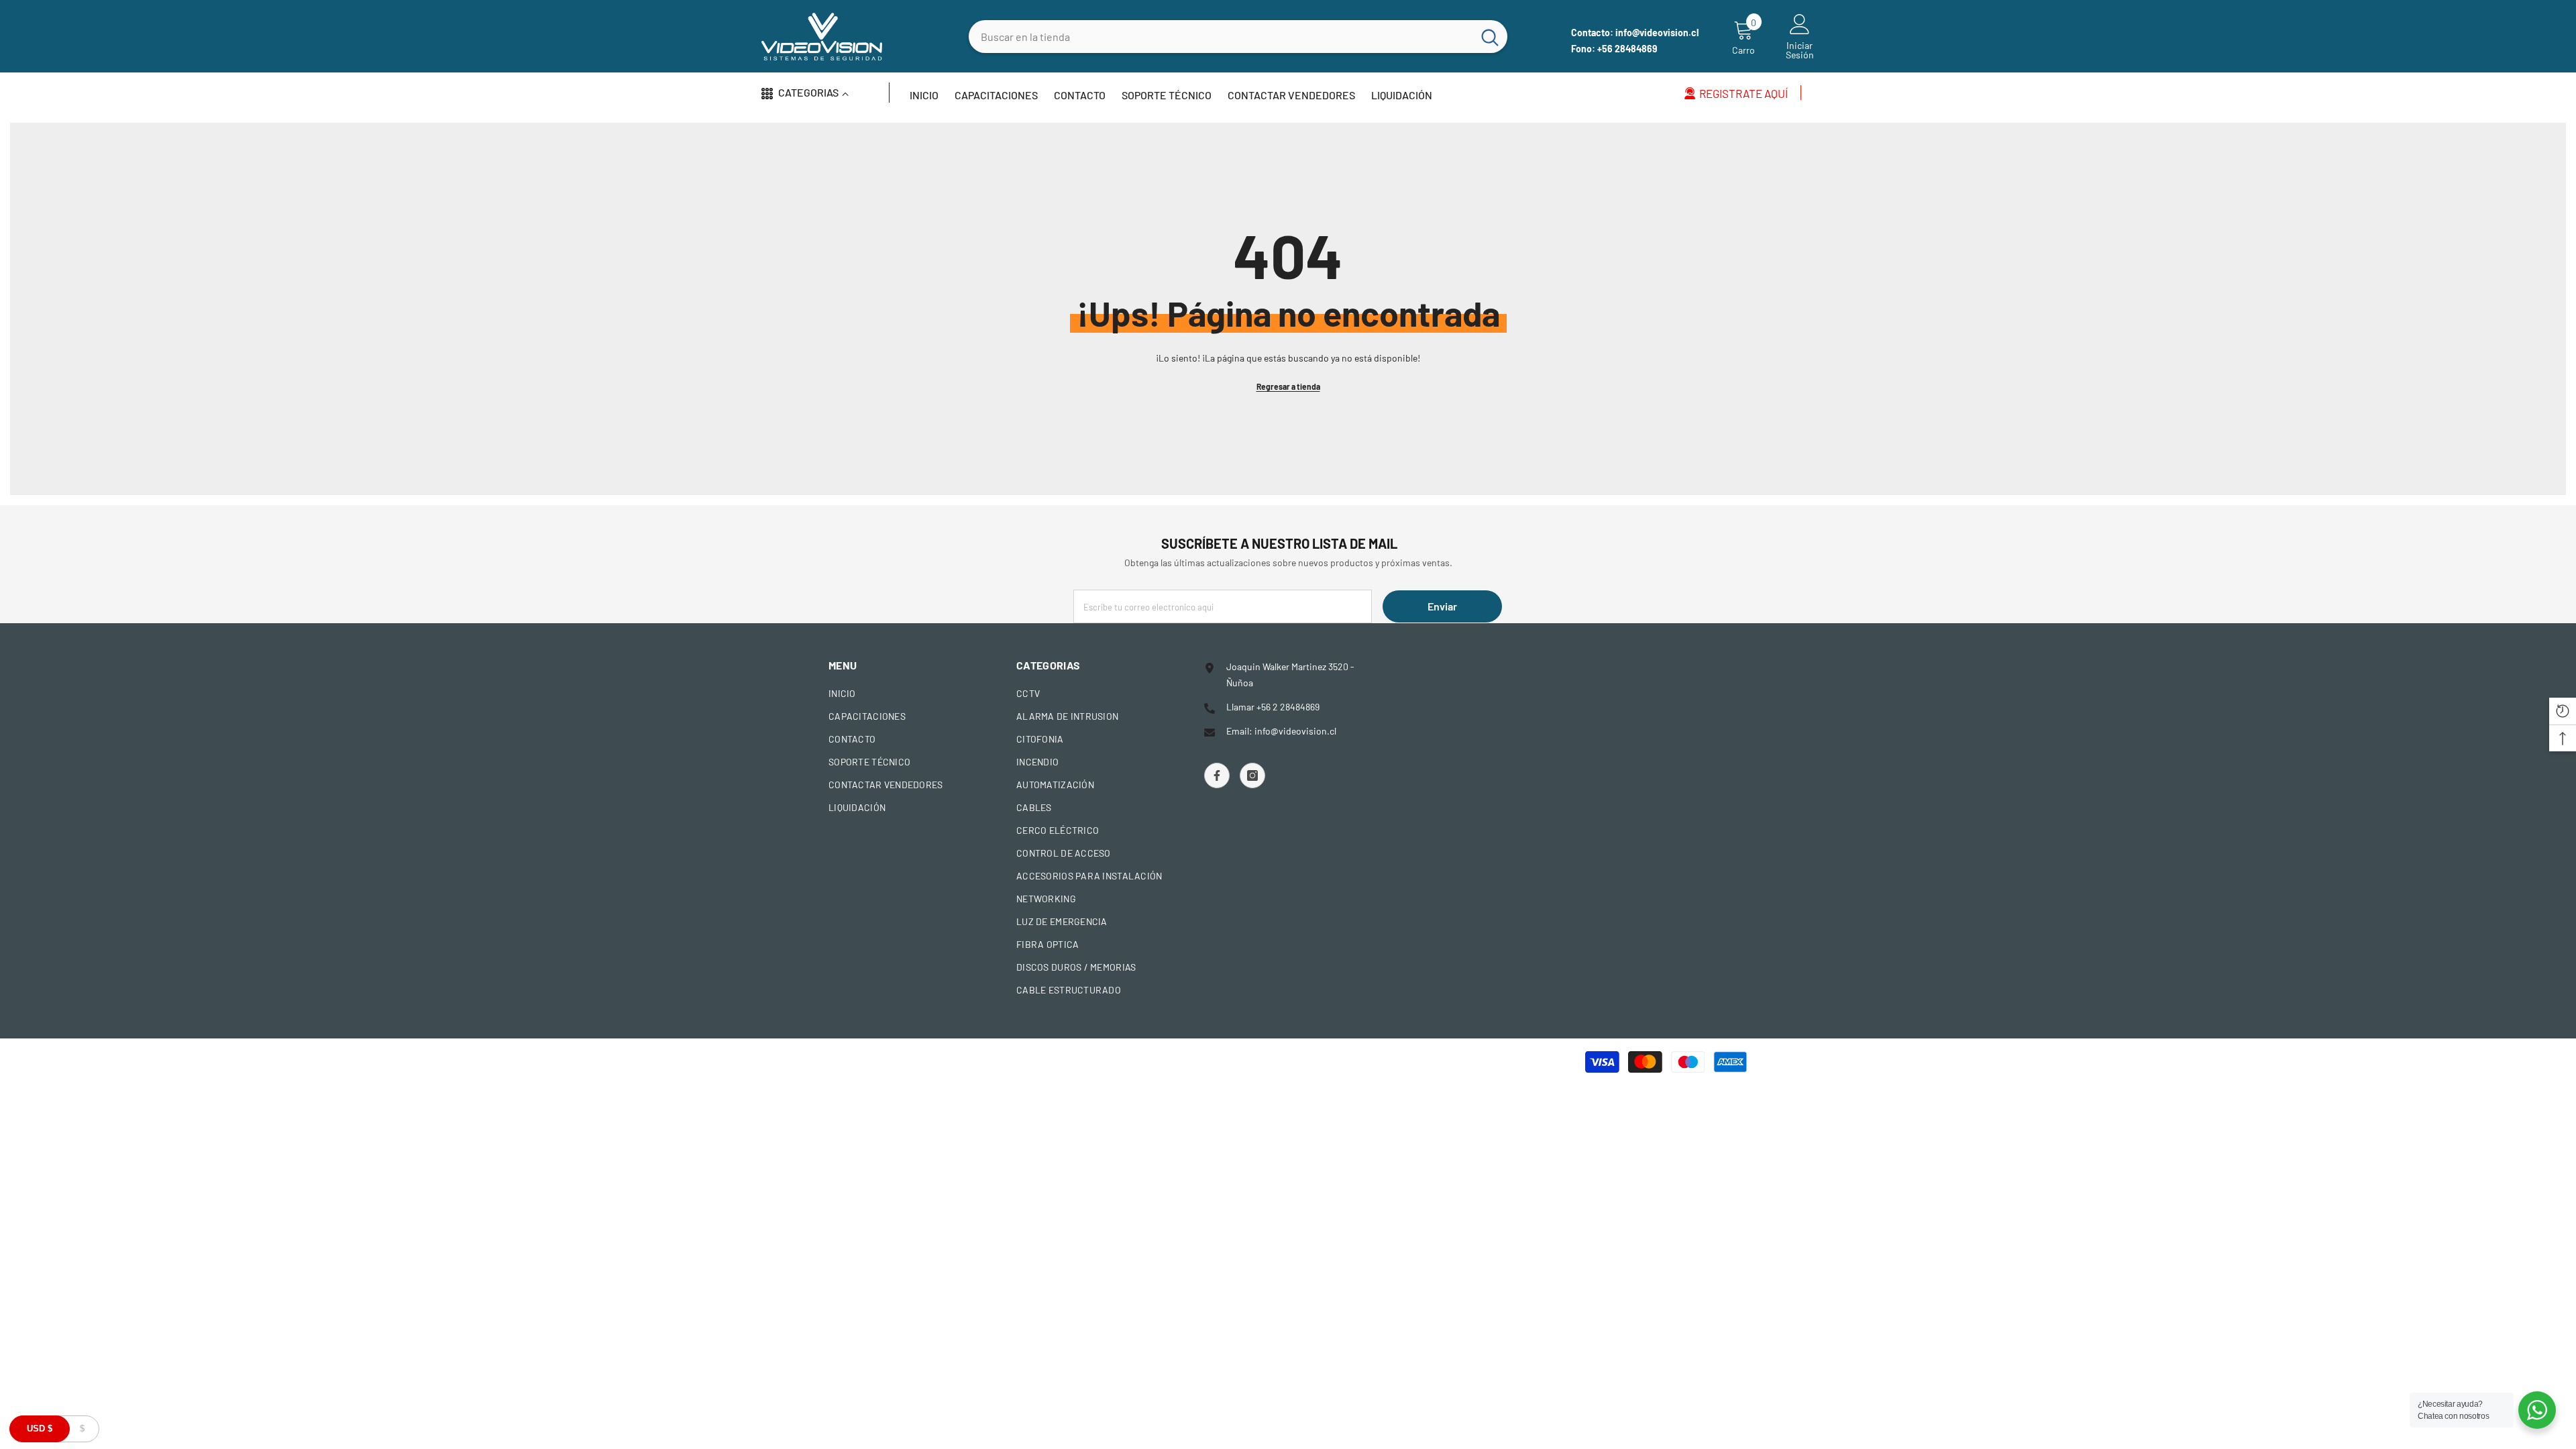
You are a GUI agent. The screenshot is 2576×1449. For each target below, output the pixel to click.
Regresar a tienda (1288, 386)
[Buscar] (1238, 37)
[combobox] (1221, 37)
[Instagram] (1252, 775)
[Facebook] (1217, 775)
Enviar (1442, 606)
